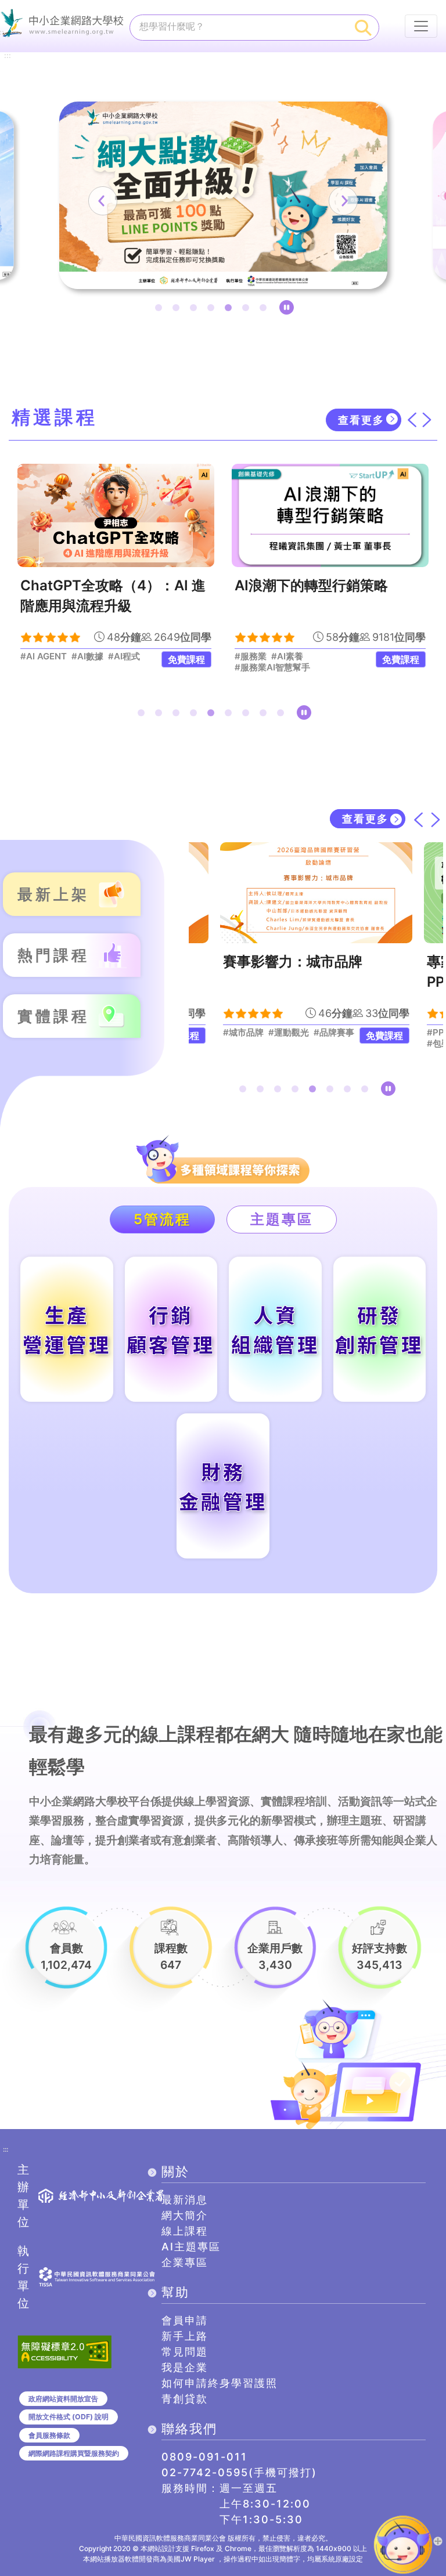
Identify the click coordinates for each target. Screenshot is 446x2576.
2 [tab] (178, 310)
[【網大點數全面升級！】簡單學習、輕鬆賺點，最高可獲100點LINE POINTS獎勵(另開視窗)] (223, 195)
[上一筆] (103, 201)
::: (8, 56)
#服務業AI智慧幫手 (66, 668)
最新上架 (53, 894)
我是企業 (185, 2367)
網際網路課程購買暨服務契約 (74, 2453)
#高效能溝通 (267, 656)
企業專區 (185, 2262)
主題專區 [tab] (282, 1219)
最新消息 (185, 2200)
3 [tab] (196, 310)
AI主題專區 (191, 2247)
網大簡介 (185, 2215)
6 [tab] (248, 310)
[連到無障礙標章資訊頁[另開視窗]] (64, 2351)
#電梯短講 (316, 656)
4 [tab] (213, 310)
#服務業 (44, 656)
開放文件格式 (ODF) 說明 (69, 2417)
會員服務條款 (49, 2435)
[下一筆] (343, 201)
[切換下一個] (427, 420)
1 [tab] (161, 310)
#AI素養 (80, 656)
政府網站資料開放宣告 (63, 2399)
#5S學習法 (264, 668)
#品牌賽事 (334, 1033)
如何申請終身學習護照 (220, 2383)
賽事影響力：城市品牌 (293, 962)
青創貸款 (185, 2399)
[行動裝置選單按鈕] (421, 26)
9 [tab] (283, 715)
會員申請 (185, 2320)
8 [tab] (265, 715)
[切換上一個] (412, 420)
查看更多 (361, 420)
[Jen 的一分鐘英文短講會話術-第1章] (338, 515)
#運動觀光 (289, 1033)
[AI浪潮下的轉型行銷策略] (123, 515)
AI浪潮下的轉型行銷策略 (105, 585)
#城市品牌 (243, 1033)
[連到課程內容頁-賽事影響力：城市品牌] (316, 893)
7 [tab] (265, 310)
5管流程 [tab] (162, 1219)
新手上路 (185, 2336)
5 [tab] (231, 310)
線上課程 (185, 2231)
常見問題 (185, 2352)
